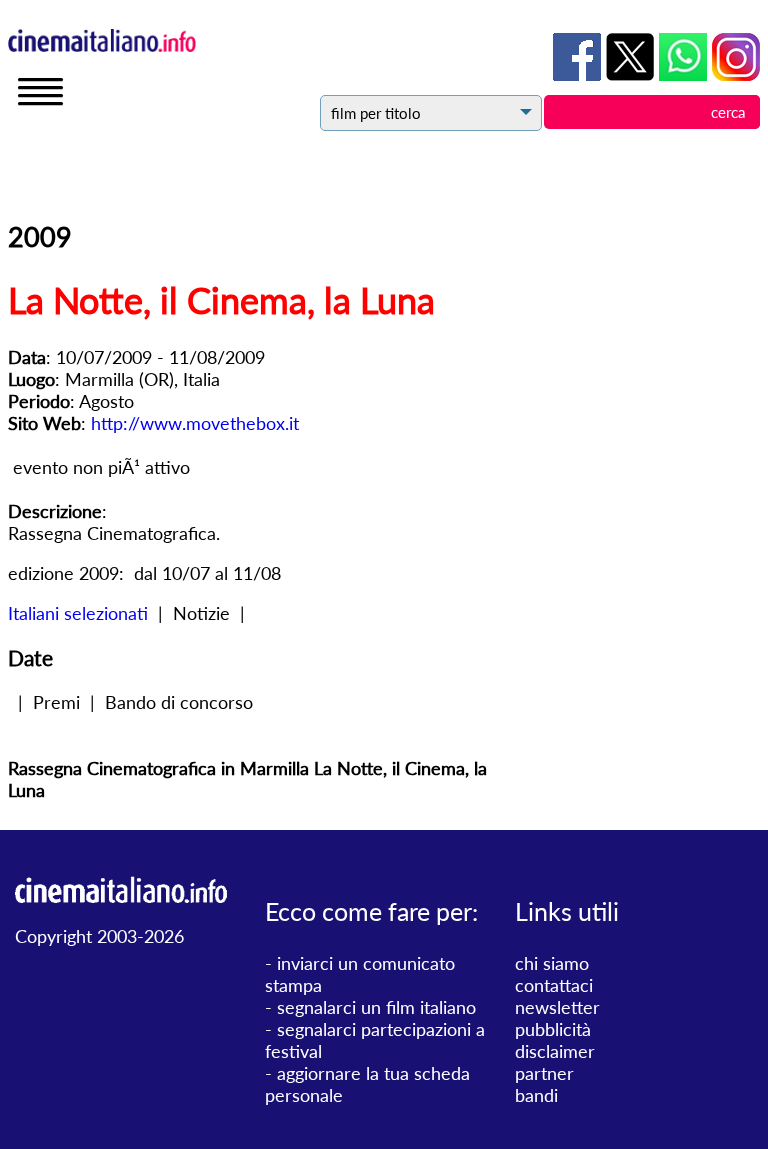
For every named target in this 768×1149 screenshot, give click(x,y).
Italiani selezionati (78, 613)
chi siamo (552, 963)
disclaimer (555, 1051)
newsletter (557, 1007)
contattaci (554, 985)
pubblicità (553, 1029)
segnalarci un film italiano (376, 1007)
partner (544, 1073)
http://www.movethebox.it (195, 423)
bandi (536, 1095)
